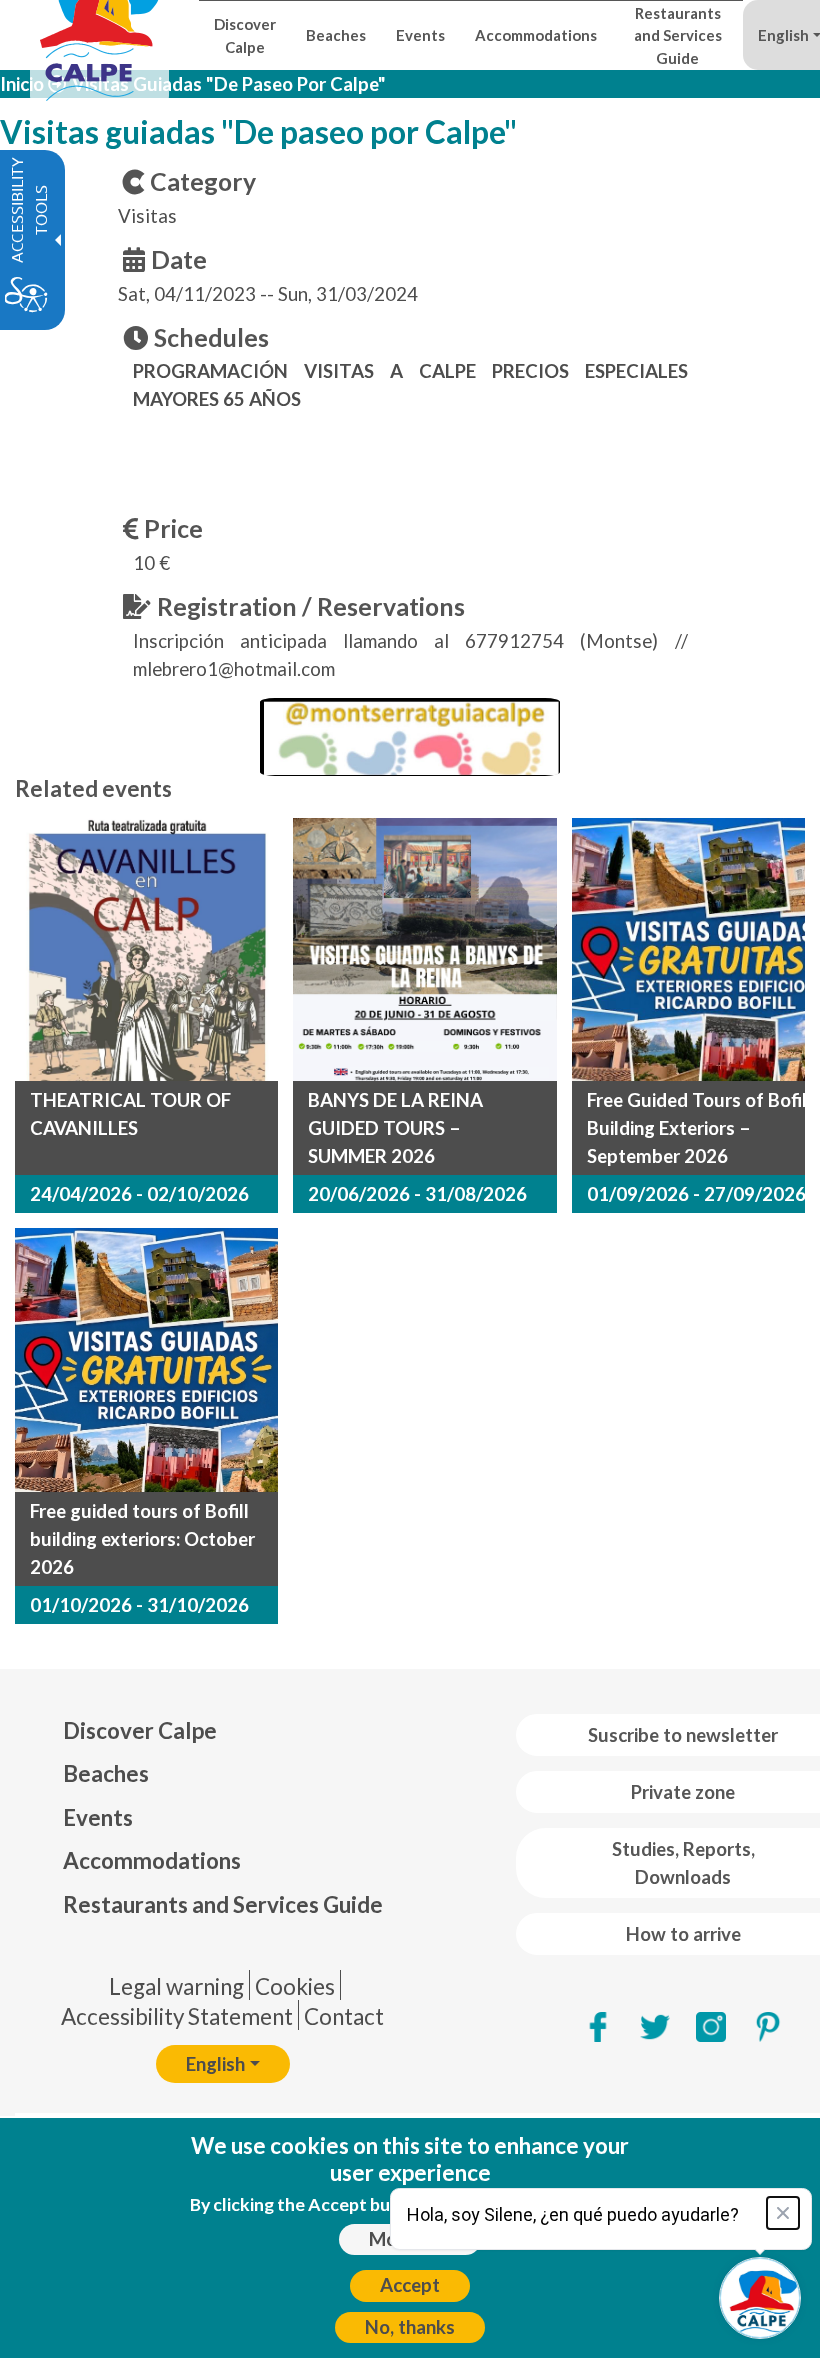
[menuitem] (223, 1731)
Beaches (106, 1773)
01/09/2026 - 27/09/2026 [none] (696, 1194)
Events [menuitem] (420, 35)
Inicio (22, 84)
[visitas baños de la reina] (424, 949)
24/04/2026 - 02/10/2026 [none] (139, 1194)
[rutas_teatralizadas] (146, 949)
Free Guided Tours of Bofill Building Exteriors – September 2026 (699, 1128)
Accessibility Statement (177, 2016)
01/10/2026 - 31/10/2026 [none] (139, 1605)
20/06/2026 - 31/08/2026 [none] (417, 1194)
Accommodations (152, 1860)
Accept (410, 2285)
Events (98, 1817)
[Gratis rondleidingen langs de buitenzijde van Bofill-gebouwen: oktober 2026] (146, 1359)
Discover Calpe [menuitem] (245, 35)
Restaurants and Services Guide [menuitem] (678, 35)
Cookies (295, 1986)
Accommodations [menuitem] (536, 35)
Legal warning (176, 1986)
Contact (344, 2016)
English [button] (215, 2064)
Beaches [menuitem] (336, 35)
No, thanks (410, 2327)
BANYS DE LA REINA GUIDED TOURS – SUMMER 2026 (395, 1128)
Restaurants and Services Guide (223, 1904)
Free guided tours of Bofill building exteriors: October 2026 (142, 1539)
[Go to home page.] (99, 35)
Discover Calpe (140, 1730)
